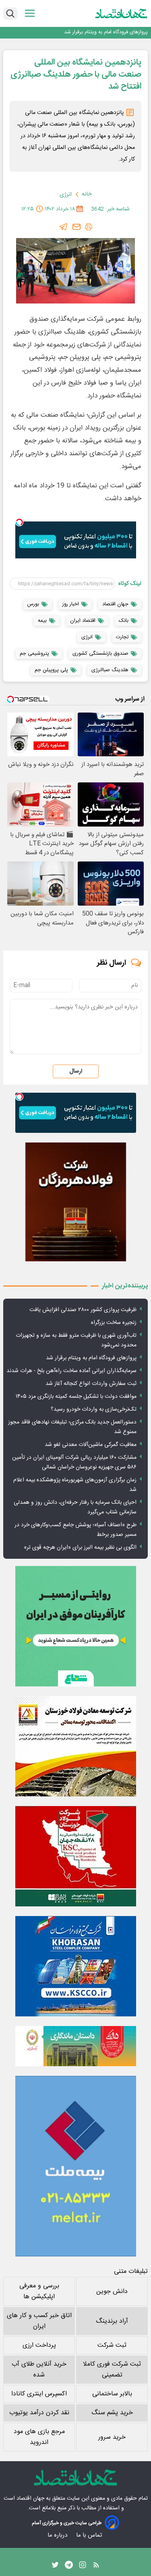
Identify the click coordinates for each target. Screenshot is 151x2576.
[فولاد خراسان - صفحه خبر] (75, 1966)
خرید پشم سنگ (112, 2413)
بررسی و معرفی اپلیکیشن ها (39, 2291)
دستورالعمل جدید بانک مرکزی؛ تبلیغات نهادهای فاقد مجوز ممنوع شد (72, 1427)
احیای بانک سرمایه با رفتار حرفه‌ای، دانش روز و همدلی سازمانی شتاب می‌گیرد (75, 1507)
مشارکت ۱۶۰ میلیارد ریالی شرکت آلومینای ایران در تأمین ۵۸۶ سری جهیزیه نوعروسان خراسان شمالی (74, 1462)
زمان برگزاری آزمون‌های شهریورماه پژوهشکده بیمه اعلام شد (75, 1485)
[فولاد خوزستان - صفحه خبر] (75, 1856)
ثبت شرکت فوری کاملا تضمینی (112, 2370)
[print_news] (89, 227)
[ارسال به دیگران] (77, 227)
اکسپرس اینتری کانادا (39, 2394)
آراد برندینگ (112, 2321)
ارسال (76, 1071)
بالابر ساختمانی (112, 2394)
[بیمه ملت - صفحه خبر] (75, 2166)
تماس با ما (90, 2535)
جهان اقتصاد (30, 2499)
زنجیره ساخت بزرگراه (114, 1323)
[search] (10, 14)
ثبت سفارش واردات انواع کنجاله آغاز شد (91, 1384)
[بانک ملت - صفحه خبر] (75, 2046)
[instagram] (83, 2567)
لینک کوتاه (130, 584)
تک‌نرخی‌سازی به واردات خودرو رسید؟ (94, 1409)
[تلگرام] (64, 227)
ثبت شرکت (112, 2345)
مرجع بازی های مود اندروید (39, 2437)
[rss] (96, 2567)
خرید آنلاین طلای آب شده (39, 2370)
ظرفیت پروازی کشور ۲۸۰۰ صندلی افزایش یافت (83, 1310)
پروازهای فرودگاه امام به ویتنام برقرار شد (91, 1358)
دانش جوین (112, 2292)
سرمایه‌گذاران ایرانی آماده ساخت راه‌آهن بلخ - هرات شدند (87, 32)
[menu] (30, 13)
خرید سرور (112, 2437)
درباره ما (58, 2535)
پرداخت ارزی (39, 2345)
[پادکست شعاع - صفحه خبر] (75, 1626)
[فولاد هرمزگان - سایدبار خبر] (75, 1202)
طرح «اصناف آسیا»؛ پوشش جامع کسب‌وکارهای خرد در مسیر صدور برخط (75, 1530)
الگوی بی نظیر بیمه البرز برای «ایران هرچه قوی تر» (80, 1548)
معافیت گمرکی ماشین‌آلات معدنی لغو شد (91, 1445)
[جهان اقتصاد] (121, 14)
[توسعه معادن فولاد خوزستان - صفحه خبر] (75, 1746)
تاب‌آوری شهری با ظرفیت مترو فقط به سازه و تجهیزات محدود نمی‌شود (76, 1340)
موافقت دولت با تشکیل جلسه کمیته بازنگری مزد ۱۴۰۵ (76, 1397)
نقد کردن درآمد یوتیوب (39, 2413)
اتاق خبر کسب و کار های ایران (39, 2321)
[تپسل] (19, 522)
